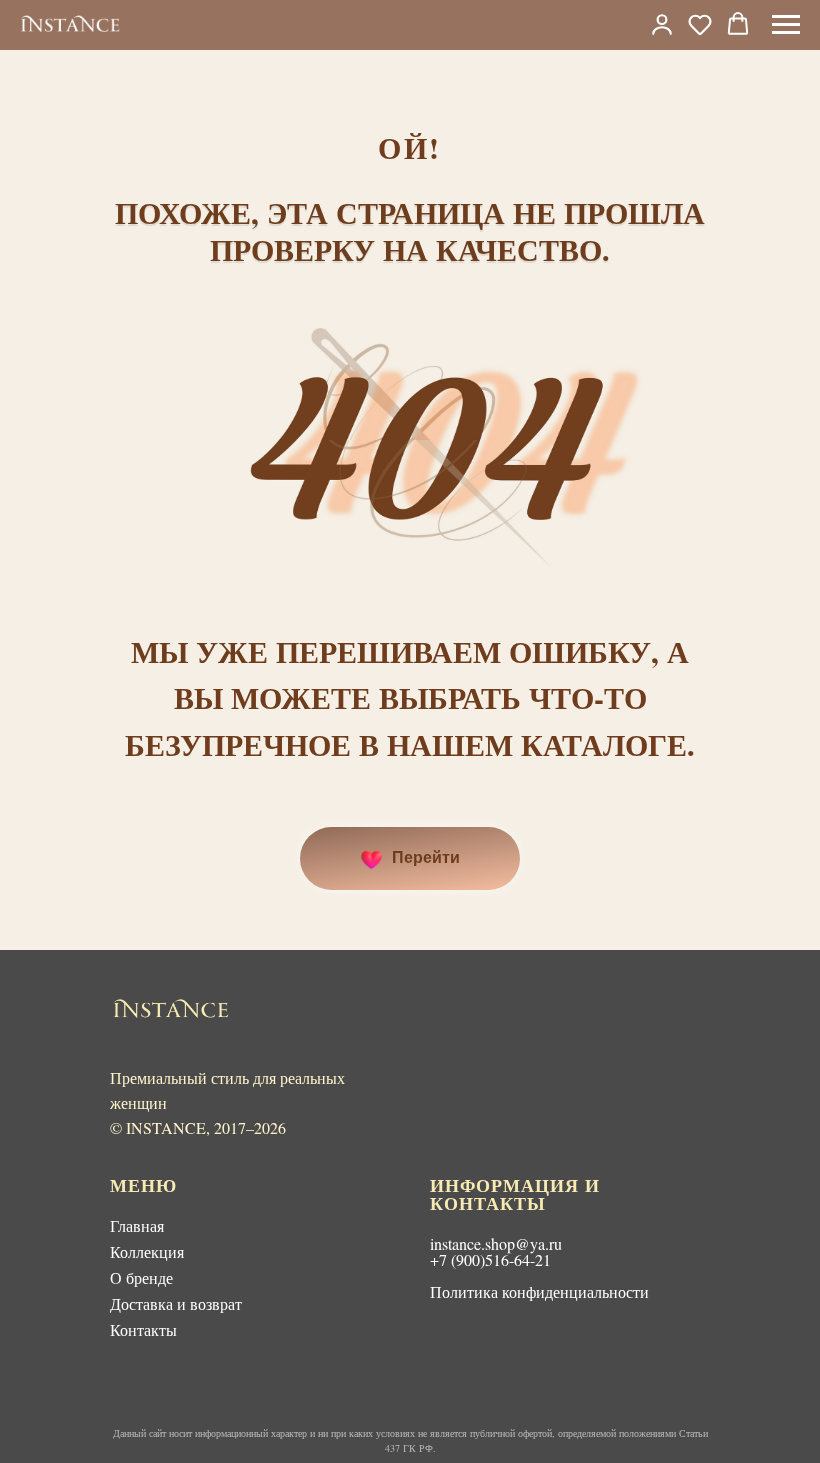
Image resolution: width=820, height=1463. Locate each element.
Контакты (143, 1329)
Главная (137, 1225)
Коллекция (147, 1251)
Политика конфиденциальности (539, 1291)
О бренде (141, 1277)
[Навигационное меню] (786, 25)
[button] (700, 24)
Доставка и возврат (176, 1303)
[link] (662, 24)
